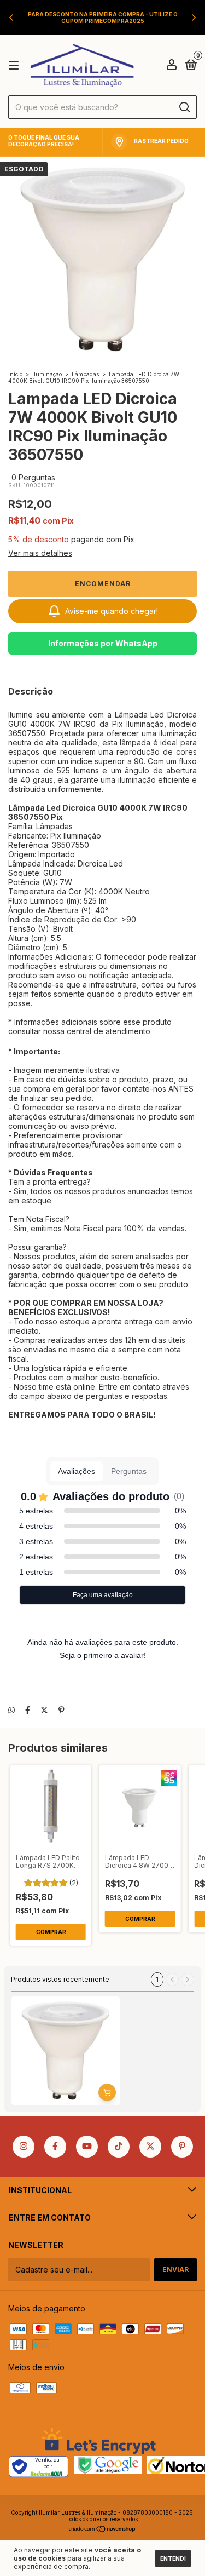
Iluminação (47, 374)
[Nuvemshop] (102, 2530)
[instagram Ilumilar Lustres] (24, 2147)
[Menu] (16, 65)
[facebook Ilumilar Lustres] (55, 2147)
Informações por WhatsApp (103, 643)
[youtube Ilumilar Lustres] (87, 2147)
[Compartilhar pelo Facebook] (28, 1710)
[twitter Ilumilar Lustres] (150, 2147)
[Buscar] (184, 107)
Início (15, 374)
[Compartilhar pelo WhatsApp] (11, 1710)
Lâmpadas (85, 374)
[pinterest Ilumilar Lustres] (182, 2147)
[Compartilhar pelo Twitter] (44, 1710)
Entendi (173, 2558)
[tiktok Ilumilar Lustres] (119, 2147)
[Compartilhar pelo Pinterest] (61, 1710)
